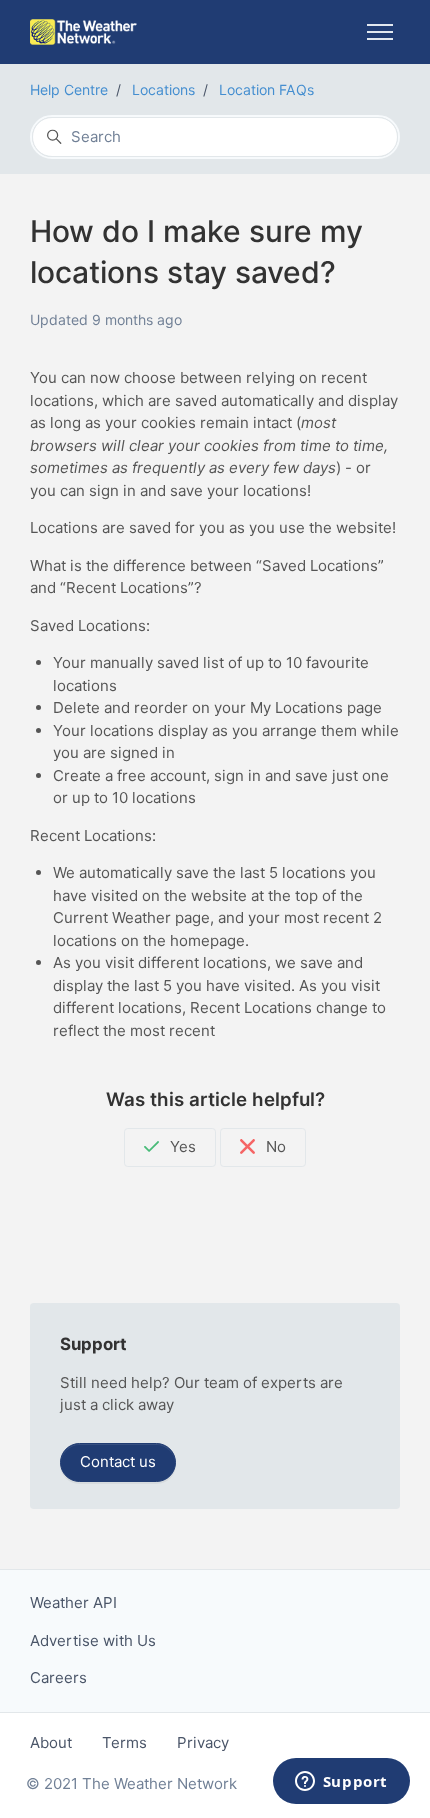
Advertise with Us (93, 1640)
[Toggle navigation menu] (379, 32)
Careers (58, 1677)
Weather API (73, 1602)
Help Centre (69, 89)
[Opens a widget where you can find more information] (341, 1783)
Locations (163, 89)
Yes (181, 1146)
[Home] (83, 32)
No (274, 1146)
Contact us (118, 1461)
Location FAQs (266, 89)
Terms (124, 1742)
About (51, 1742)
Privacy (203, 1742)
